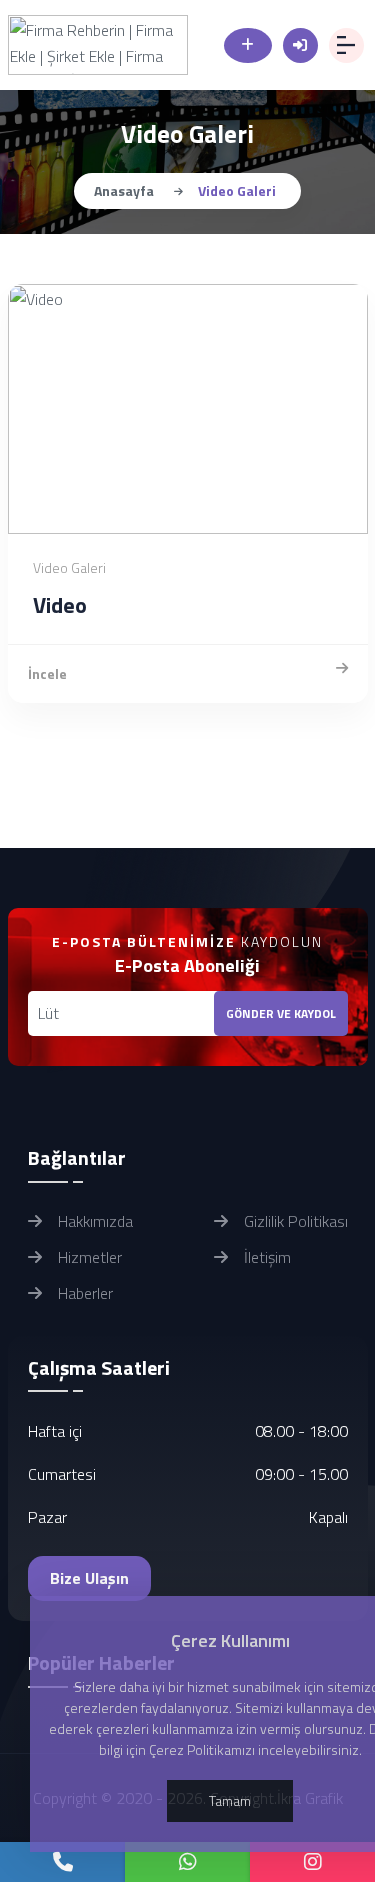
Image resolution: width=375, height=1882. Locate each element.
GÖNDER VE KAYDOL (281, 1013)
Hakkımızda (93, 1221)
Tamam (230, 1800)
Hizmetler (88, 1257)
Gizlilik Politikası (294, 1221)
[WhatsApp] (187, 1862)
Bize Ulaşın (89, 1578)
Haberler (83, 1293)
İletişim (265, 1257)
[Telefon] (62, 1862)
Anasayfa (124, 190)
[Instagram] (312, 1862)
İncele (47, 673)
